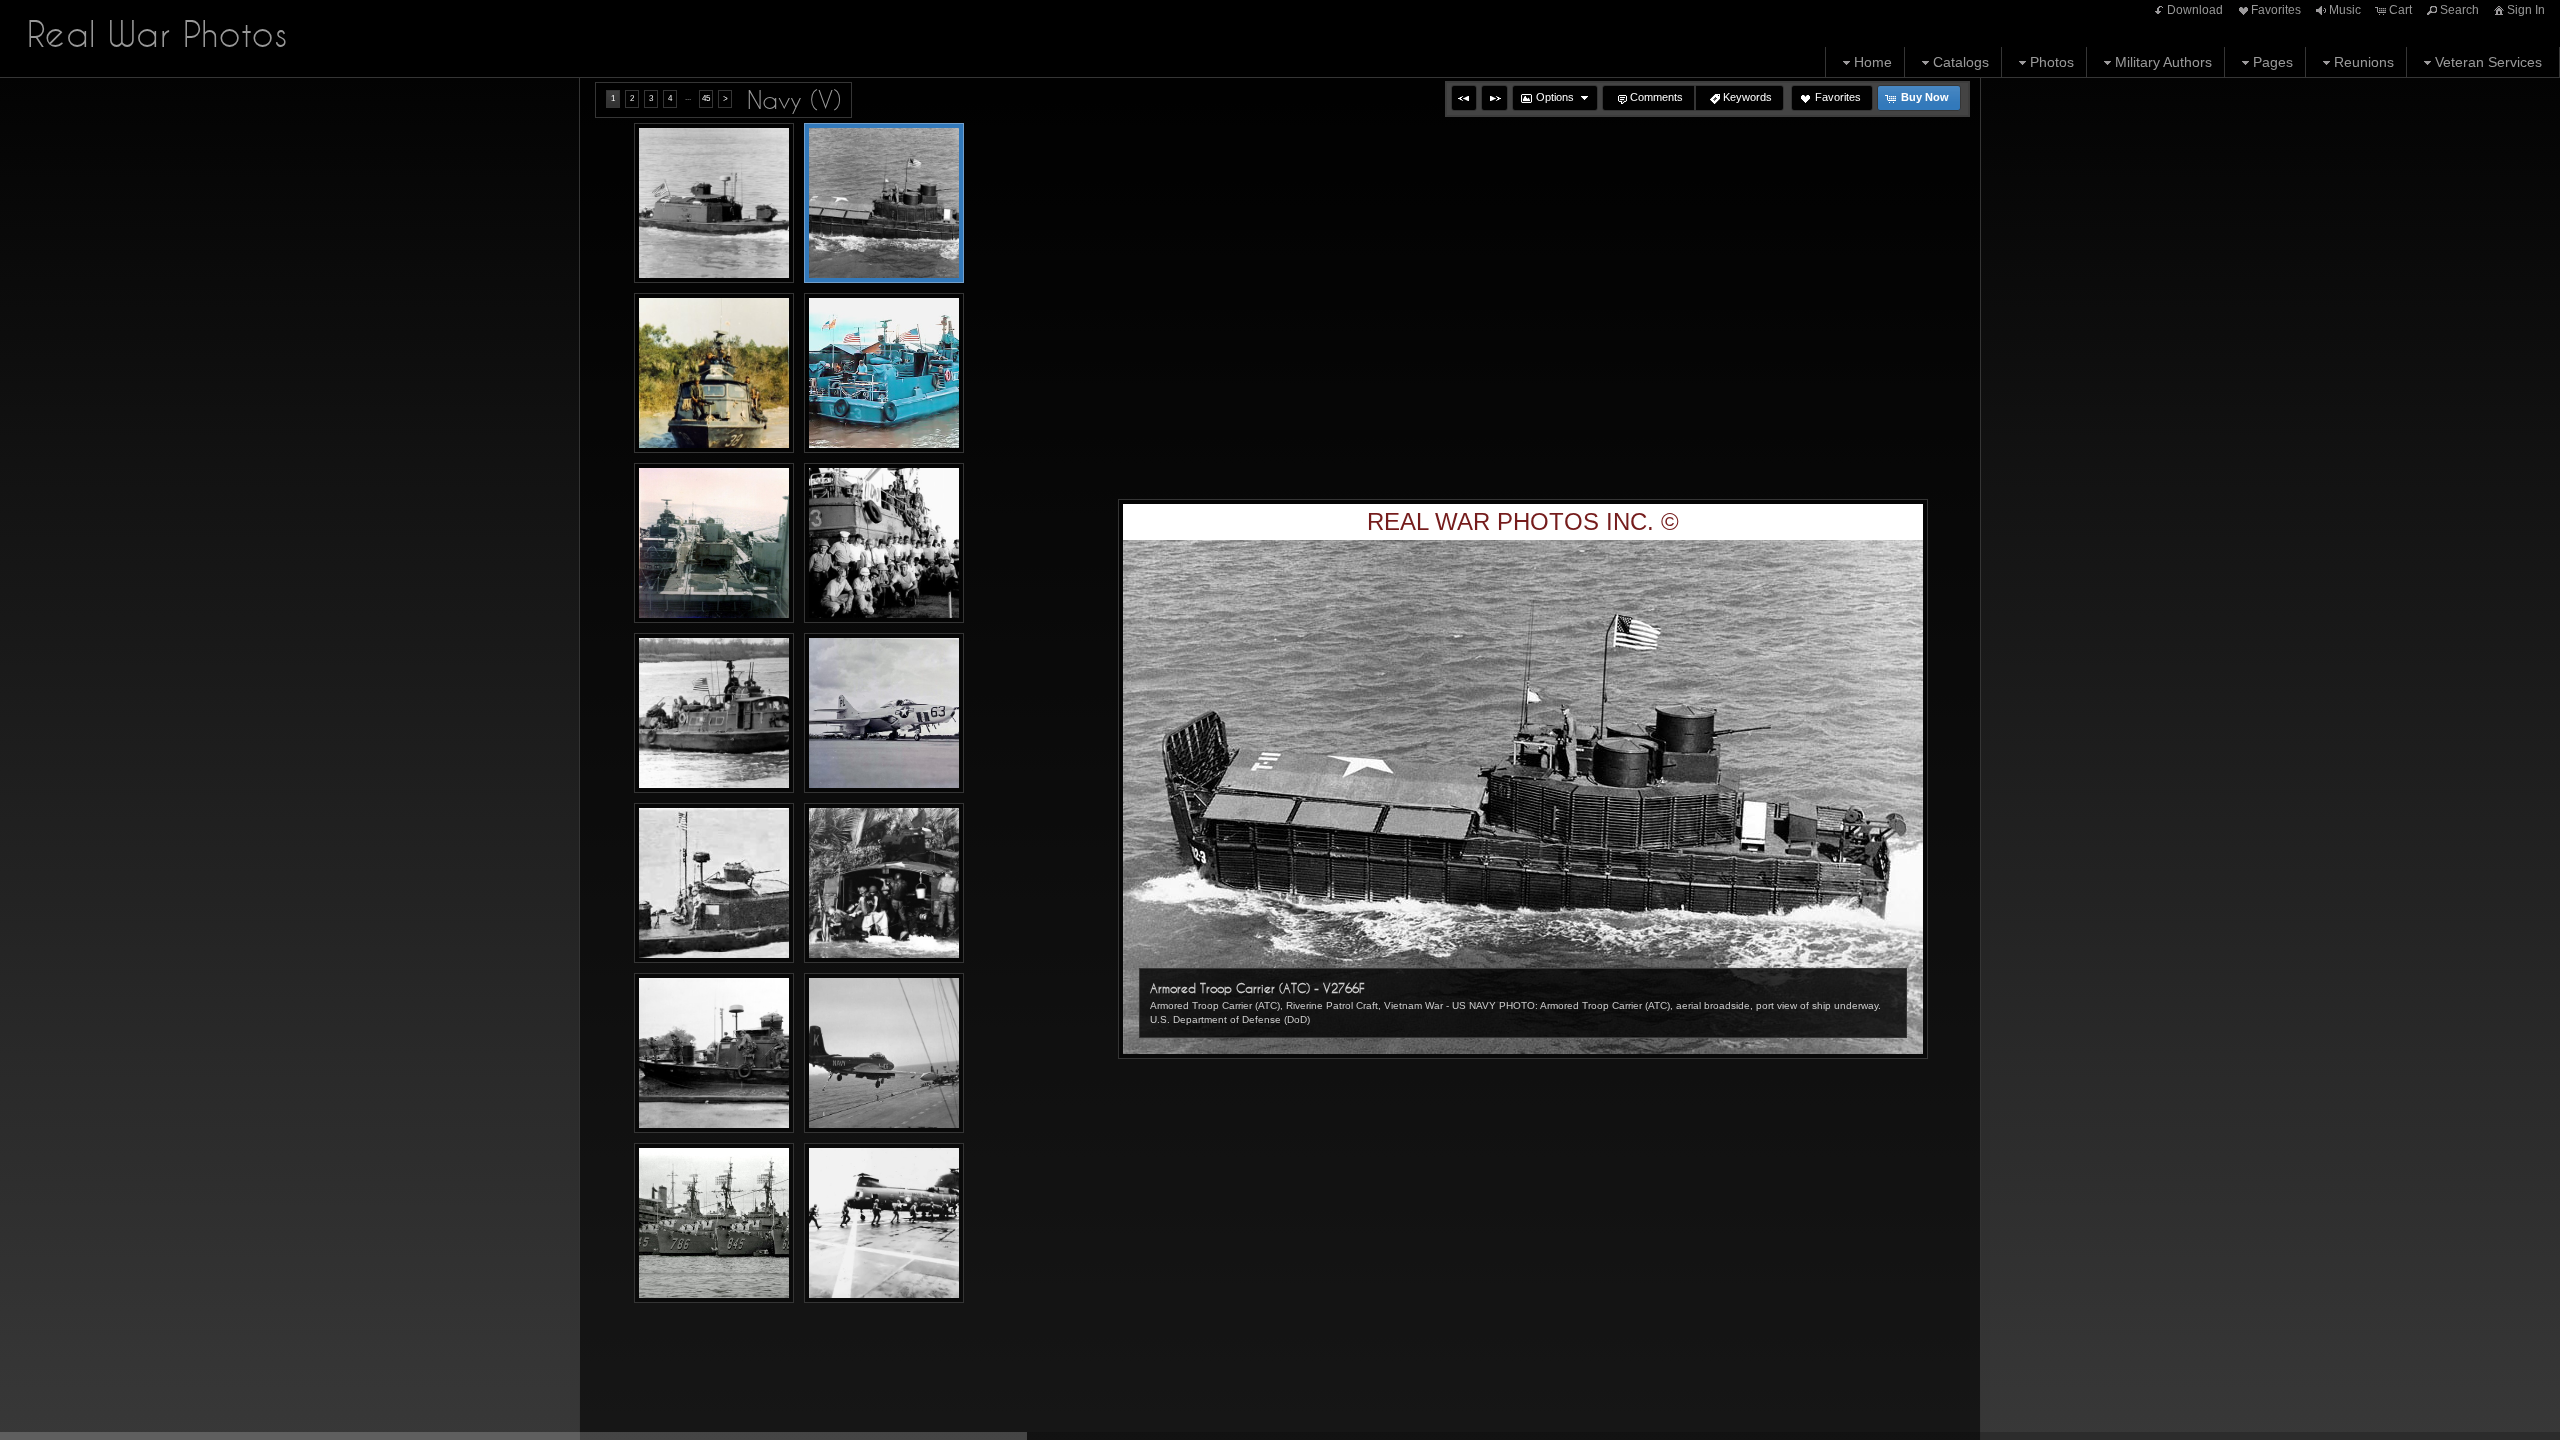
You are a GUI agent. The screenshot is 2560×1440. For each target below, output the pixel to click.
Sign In (2526, 10)
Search (2459, 10)
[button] (1464, 98)
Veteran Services (2488, 62)
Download (2195, 10)
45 (706, 98)
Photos (2052, 62)
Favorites (2276, 10)
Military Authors (2163, 62)
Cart (2400, 10)
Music (2345, 10)
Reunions (2364, 62)
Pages (2273, 62)
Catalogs (1961, 62)
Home (1873, 62)
